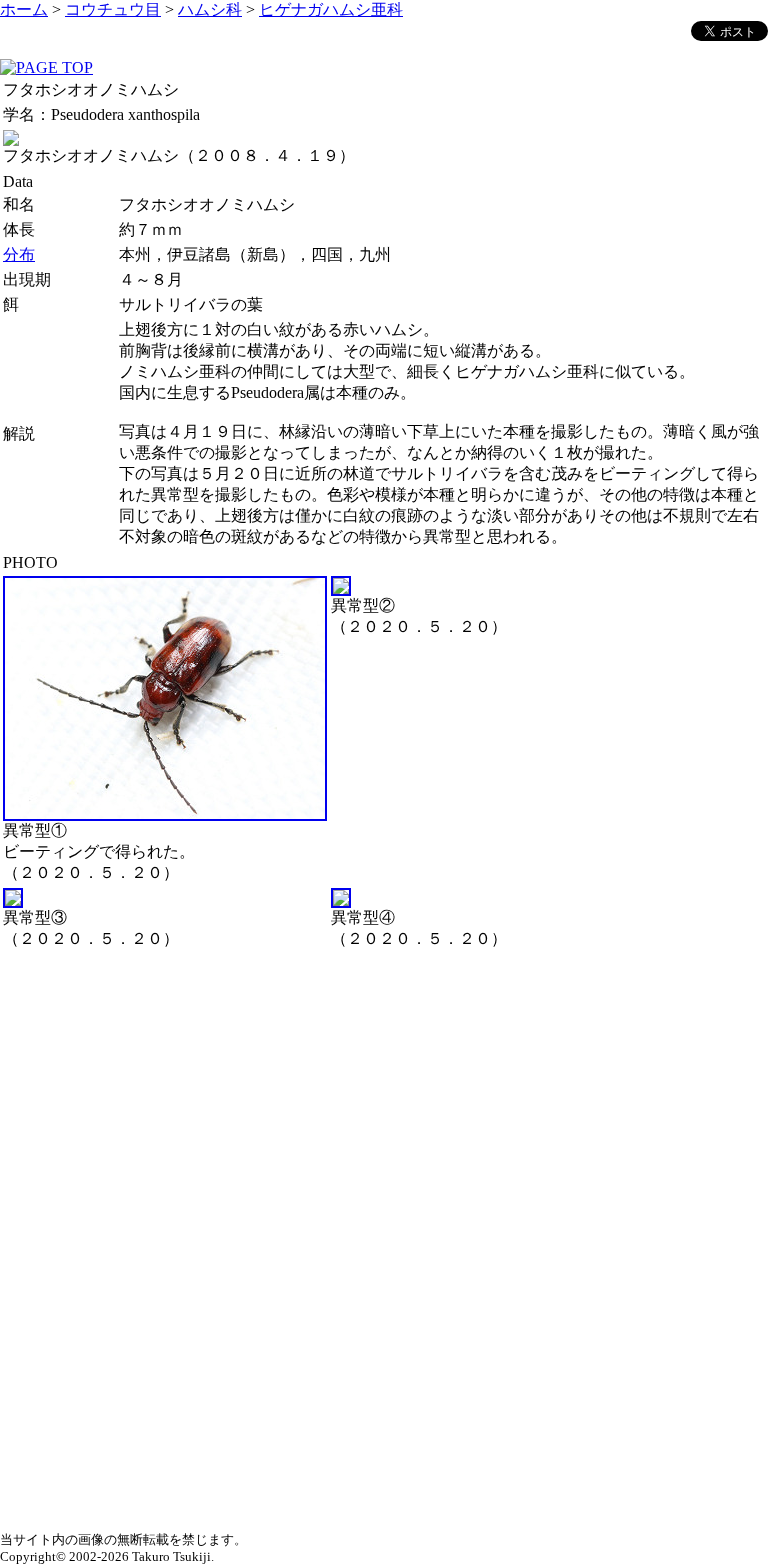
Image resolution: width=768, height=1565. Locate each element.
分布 (19, 254)
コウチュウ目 (113, 9)
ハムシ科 (210, 9)
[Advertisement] (384, 1093)
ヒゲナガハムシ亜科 (331, 9)
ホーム (24, 9)
